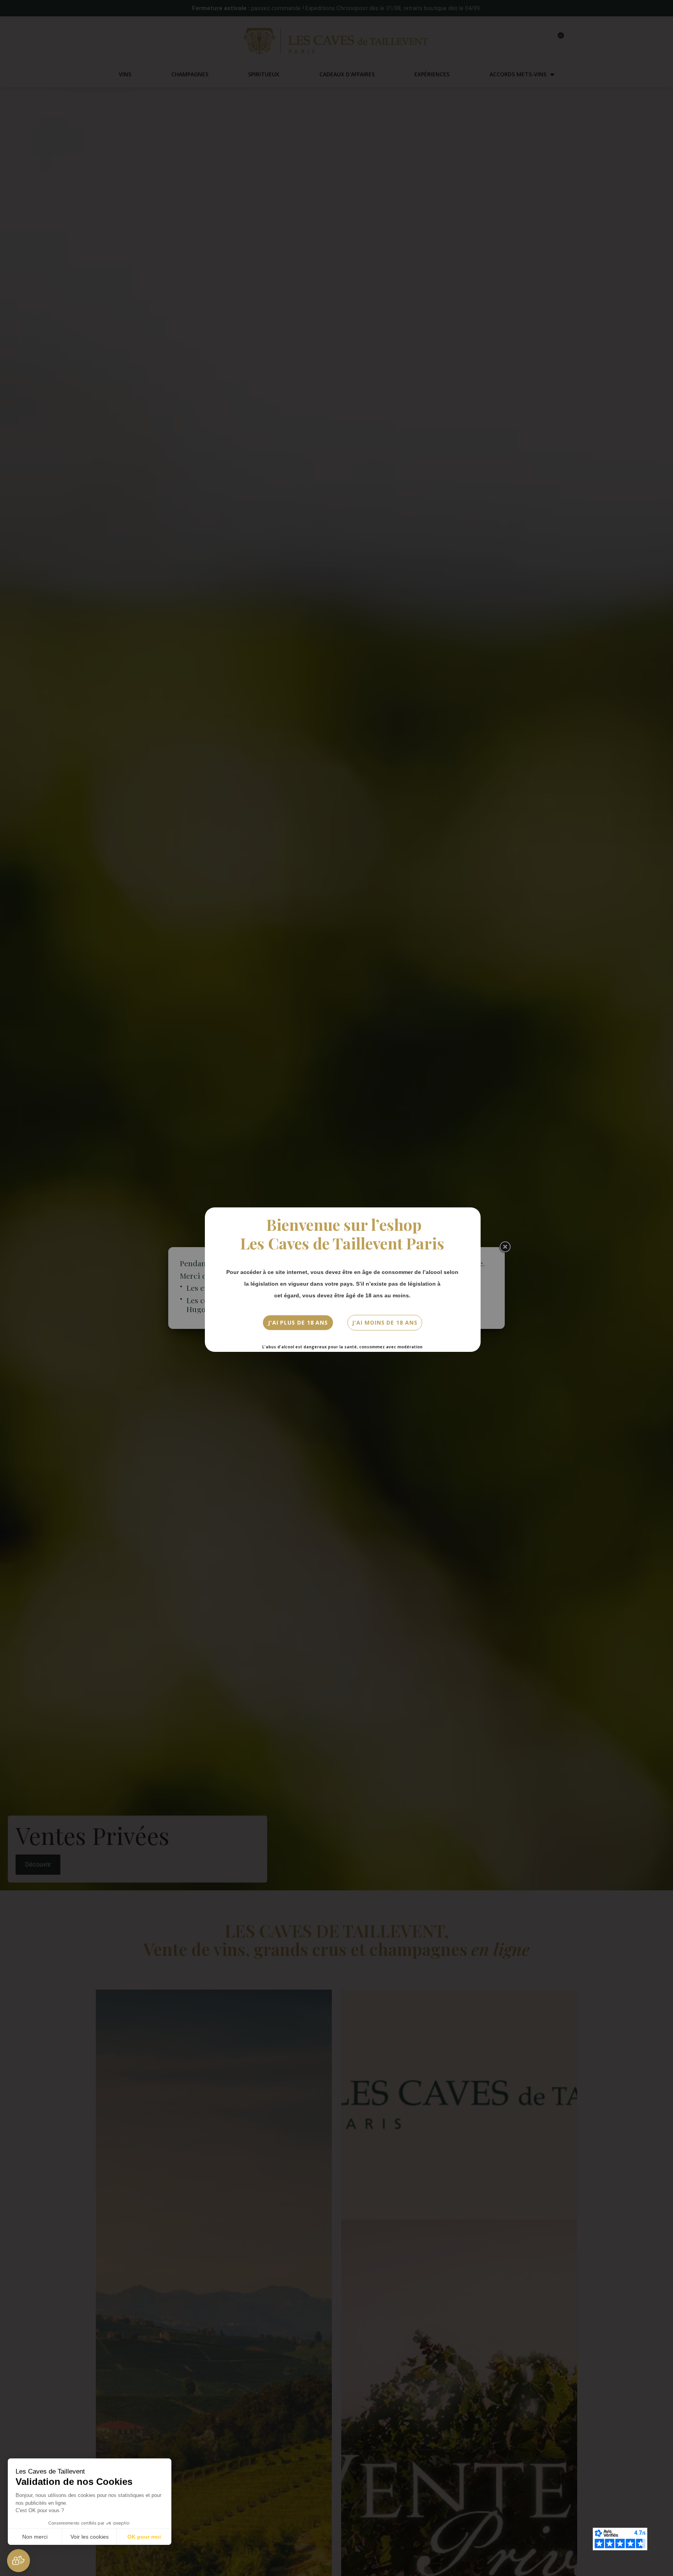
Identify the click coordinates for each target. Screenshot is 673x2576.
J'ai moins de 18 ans (385, 1322)
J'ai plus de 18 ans (298, 1322)
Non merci (35, 2537)
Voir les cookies (90, 2537)
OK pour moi (144, 2537)
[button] (18, 2561)
